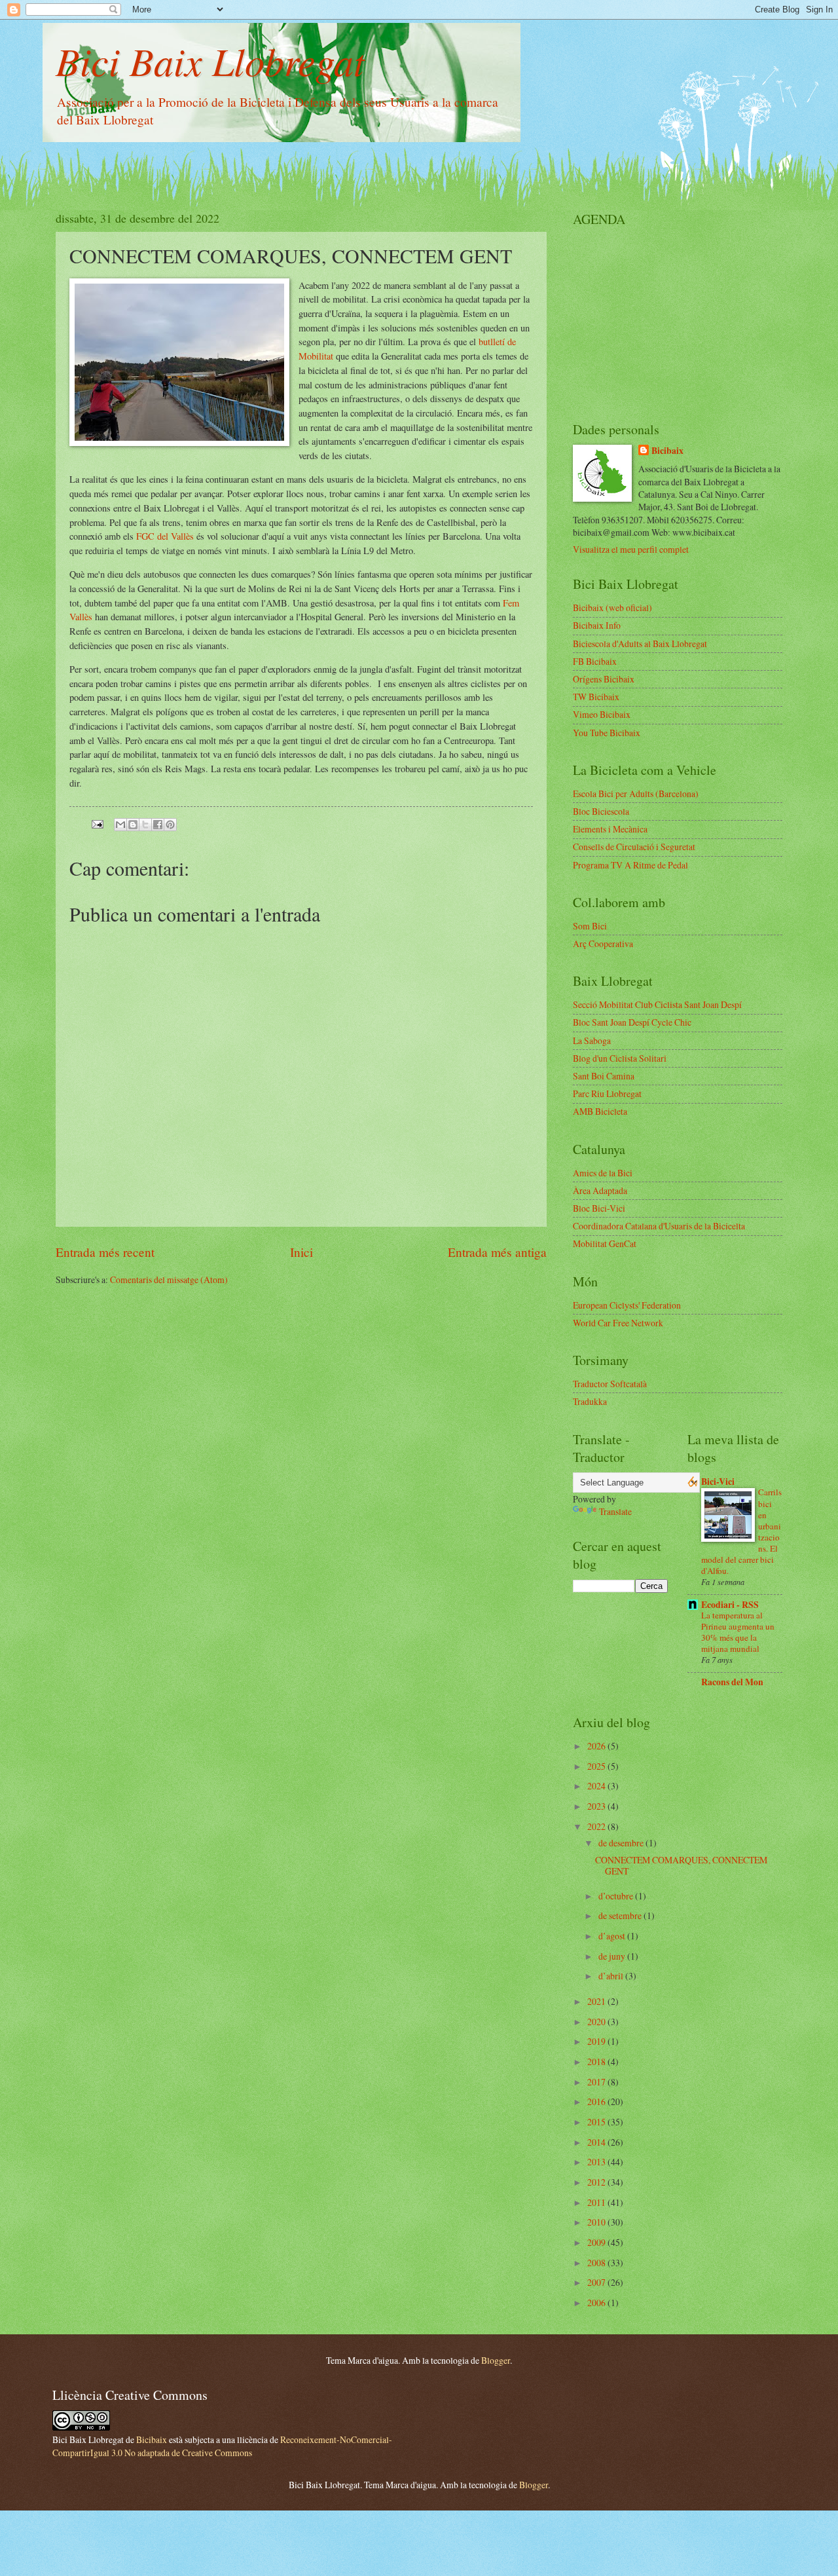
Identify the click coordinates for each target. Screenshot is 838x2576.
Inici (301, 1252)
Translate (615, 1511)
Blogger (496, 2360)
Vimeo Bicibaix (602, 714)
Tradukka (590, 1401)
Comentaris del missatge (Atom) (169, 1279)
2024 (597, 1786)
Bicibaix (667, 451)
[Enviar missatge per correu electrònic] (97, 823)
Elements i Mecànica (610, 829)
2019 (597, 2041)
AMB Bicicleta (600, 1111)
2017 (597, 2082)
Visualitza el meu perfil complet (631, 549)
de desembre (622, 1843)
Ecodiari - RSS (730, 1605)
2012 (597, 2182)
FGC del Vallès (165, 536)
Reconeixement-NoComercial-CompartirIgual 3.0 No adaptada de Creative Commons (222, 2446)
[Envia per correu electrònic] (120, 825)
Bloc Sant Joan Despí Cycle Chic (632, 1022)
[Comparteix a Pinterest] (170, 825)
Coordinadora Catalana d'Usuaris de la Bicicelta (659, 1226)
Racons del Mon (732, 1682)
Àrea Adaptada (600, 1190)
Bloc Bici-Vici (599, 1208)
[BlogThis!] (133, 825)
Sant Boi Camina (604, 1076)
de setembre (621, 1915)
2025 (597, 1766)
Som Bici (590, 926)
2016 (597, 2101)
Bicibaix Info (597, 625)
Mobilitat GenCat (605, 1243)
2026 (597, 1746)
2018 (597, 2062)
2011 (597, 2202)
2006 (597, 2303)
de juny (613, 1956)
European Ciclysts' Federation (627, 1305)
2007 (597, 2282)
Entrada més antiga (497, 1252)
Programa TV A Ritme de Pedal (630, 865)
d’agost (613, 1936)
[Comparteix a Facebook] (158, 825)
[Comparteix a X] (145, 825)
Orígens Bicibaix (604, 679)
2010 (597, 2222)
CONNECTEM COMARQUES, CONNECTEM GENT (681, 1865)
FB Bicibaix (595, 661)
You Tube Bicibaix (607, 733)
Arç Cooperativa (603, 943)
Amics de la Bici (603, 1173)
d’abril (612, 1976)
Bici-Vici (718, 1482)
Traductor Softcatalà (610, 1384)
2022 (597, 1826)
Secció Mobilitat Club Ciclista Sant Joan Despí (657, 1004)
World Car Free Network (618, 1323)
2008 (597, 2263)
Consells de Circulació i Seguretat (634, 847)
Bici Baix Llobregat (210, 60)
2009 (597, 2242)
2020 (597, 2022)
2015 (597, 2122)
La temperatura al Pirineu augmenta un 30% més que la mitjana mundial (738, 1632)
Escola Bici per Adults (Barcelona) (636, 793)
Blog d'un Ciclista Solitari (620, 1058)
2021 (597, 2001)
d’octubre (617, 1896)
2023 (597, 1806)
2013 (597, 2162)
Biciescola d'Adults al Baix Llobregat (640, 644)
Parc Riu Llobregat (607, 1093)
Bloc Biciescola (601, 811)
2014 (597, 2142)
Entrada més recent (105, 1252)
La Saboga (592, 1040)
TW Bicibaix (596, 697)
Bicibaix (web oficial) (612, 607)
